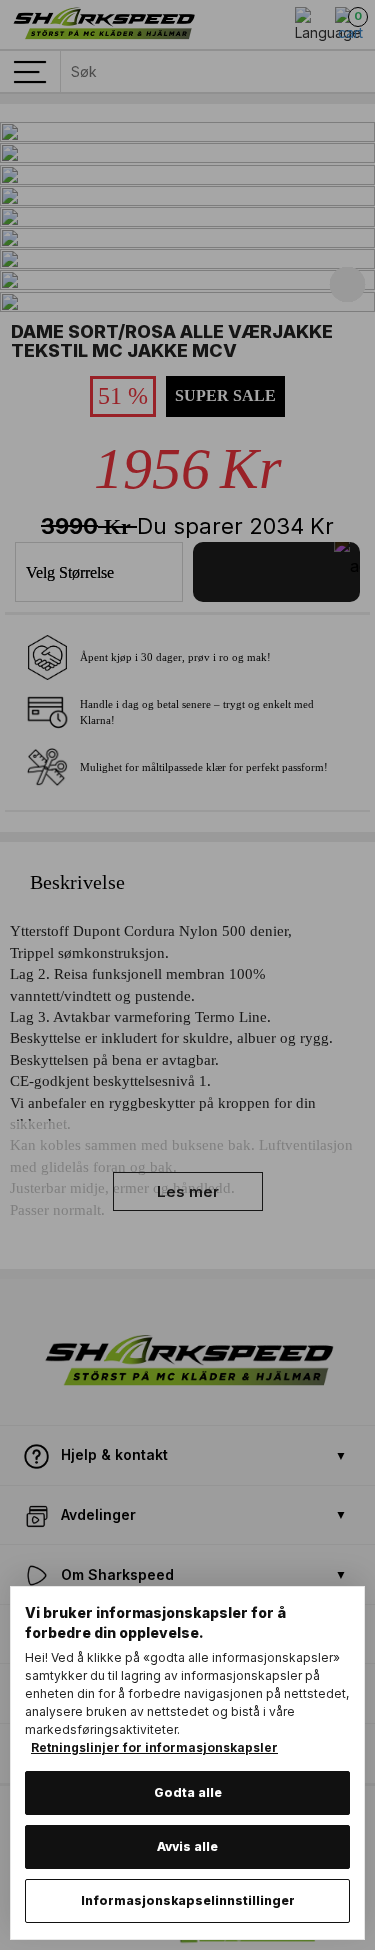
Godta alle (188, 1792)
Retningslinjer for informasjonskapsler (154, 1747)
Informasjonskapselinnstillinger (188, 1900)
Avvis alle (187, 1846)
